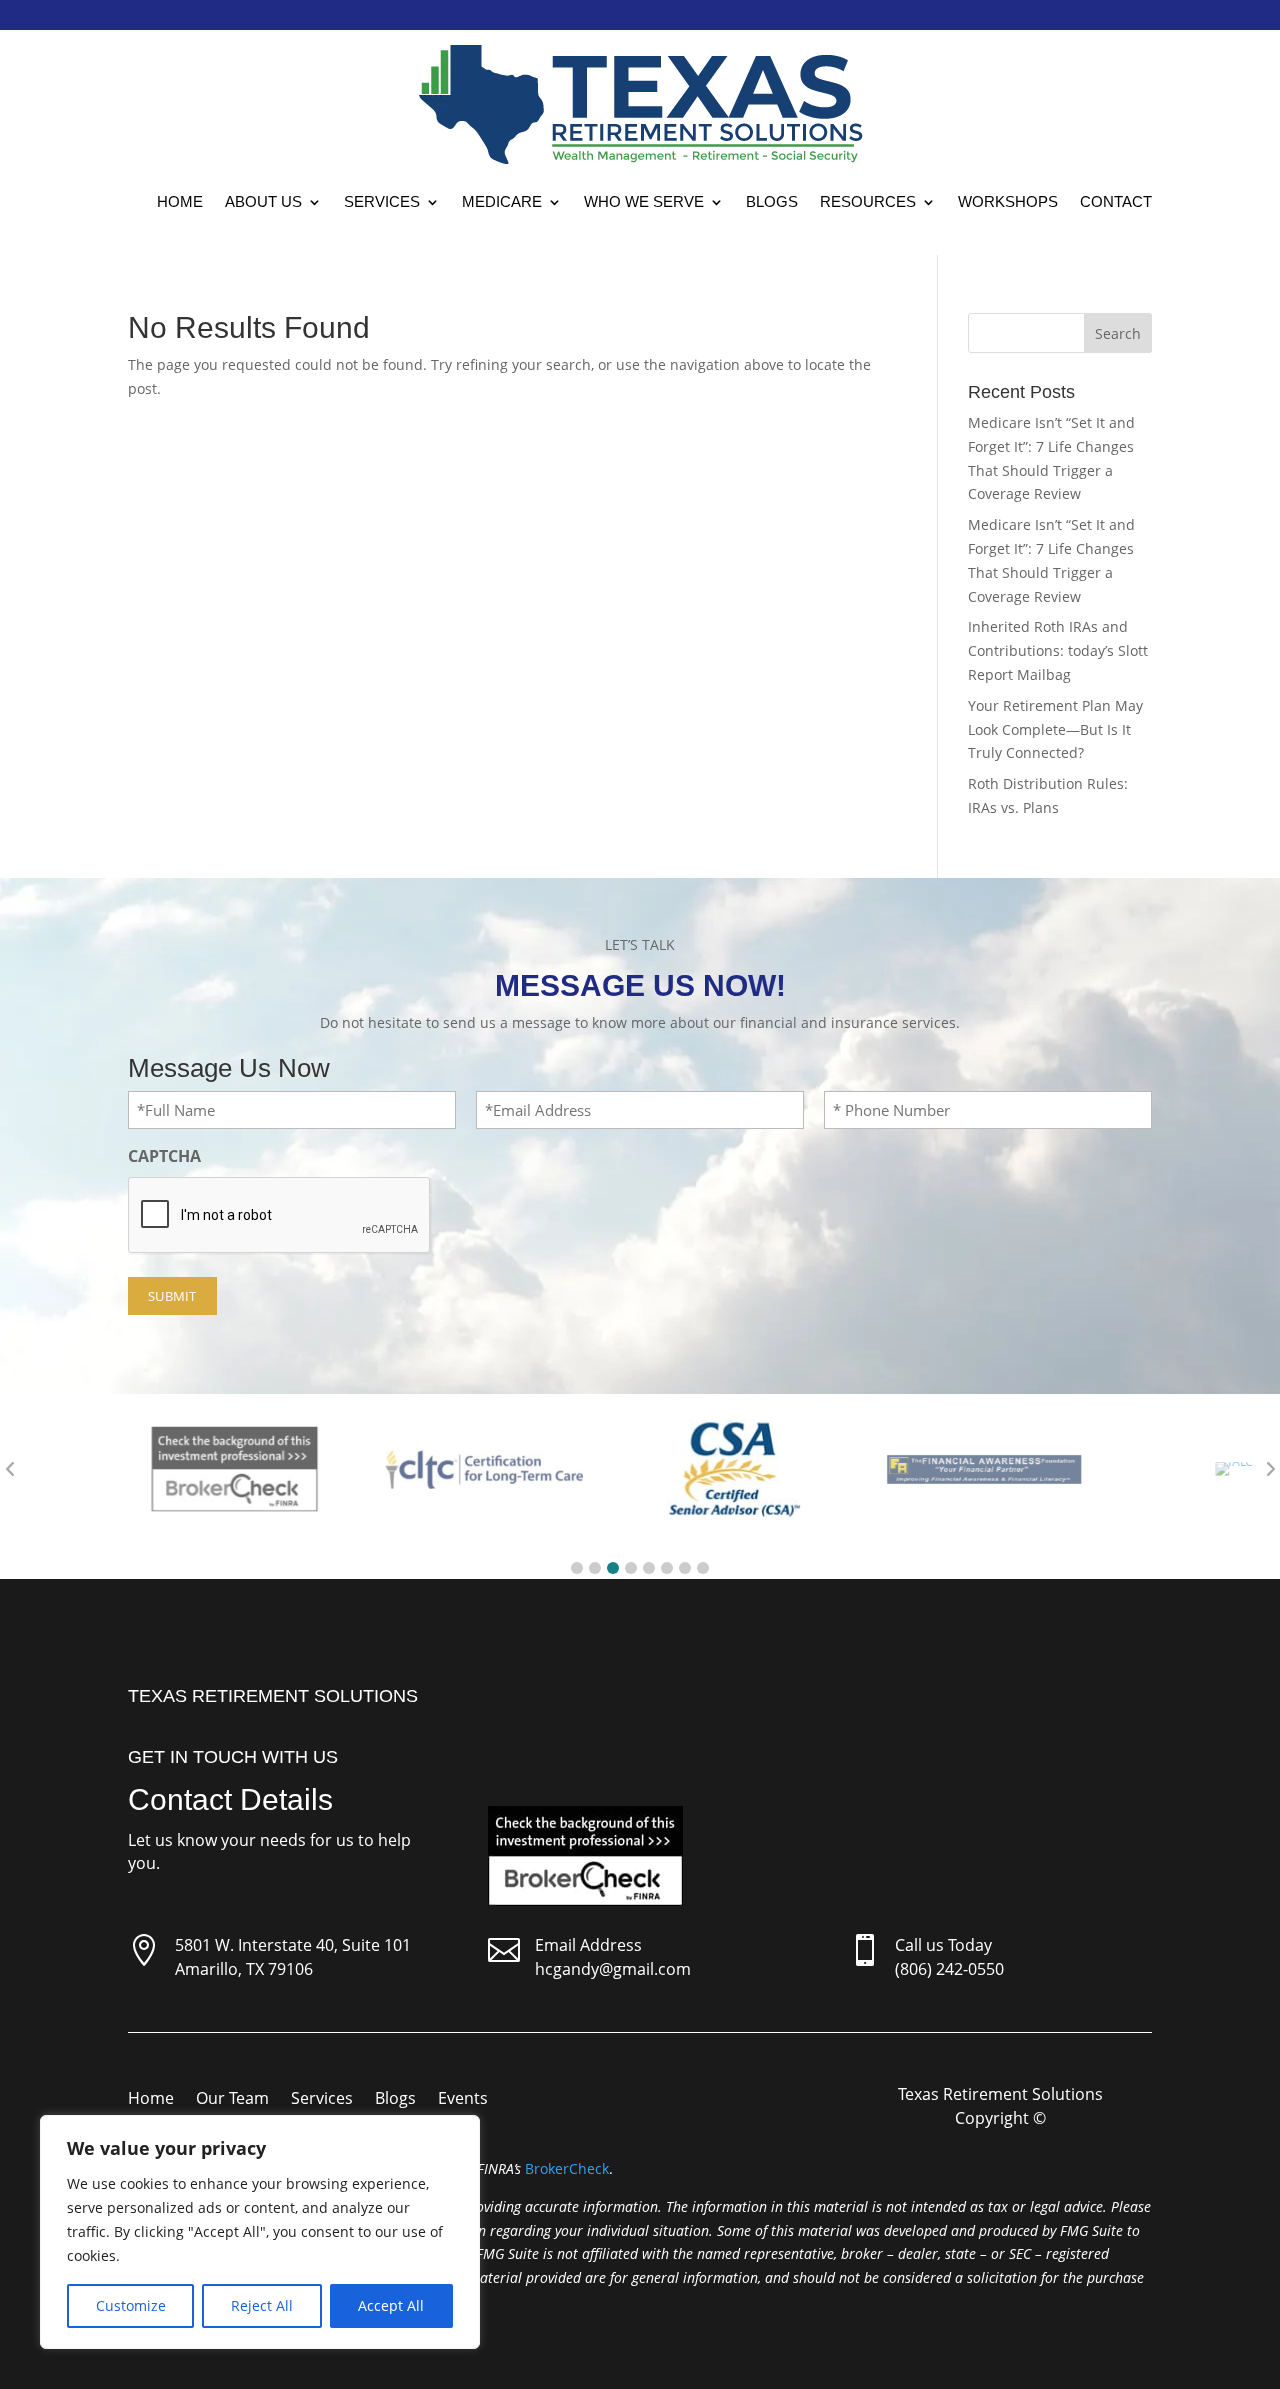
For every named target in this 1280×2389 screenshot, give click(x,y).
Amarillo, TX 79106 (244, 1969)
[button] (577, 1568)
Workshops (1008, 201)
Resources (868, 201)
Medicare (502, 201)
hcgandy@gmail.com (613, 1969)
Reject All (262, 2305)
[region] (260, 2232)
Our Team (232, 2100)
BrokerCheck (567, 2168)
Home (180, 201)
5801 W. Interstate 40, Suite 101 (293, 1945)
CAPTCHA (164, 1156)
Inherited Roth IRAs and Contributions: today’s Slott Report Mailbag (1058, 650)
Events (463, 2100)
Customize (131, 2305)
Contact (1116, 201)
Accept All (391, 2305)
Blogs (772, 201)
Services (382, 201)
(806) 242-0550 (949, 1969)
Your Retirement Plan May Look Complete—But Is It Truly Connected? (1055, 729)
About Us (263, 201)
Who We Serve (644, 201)
